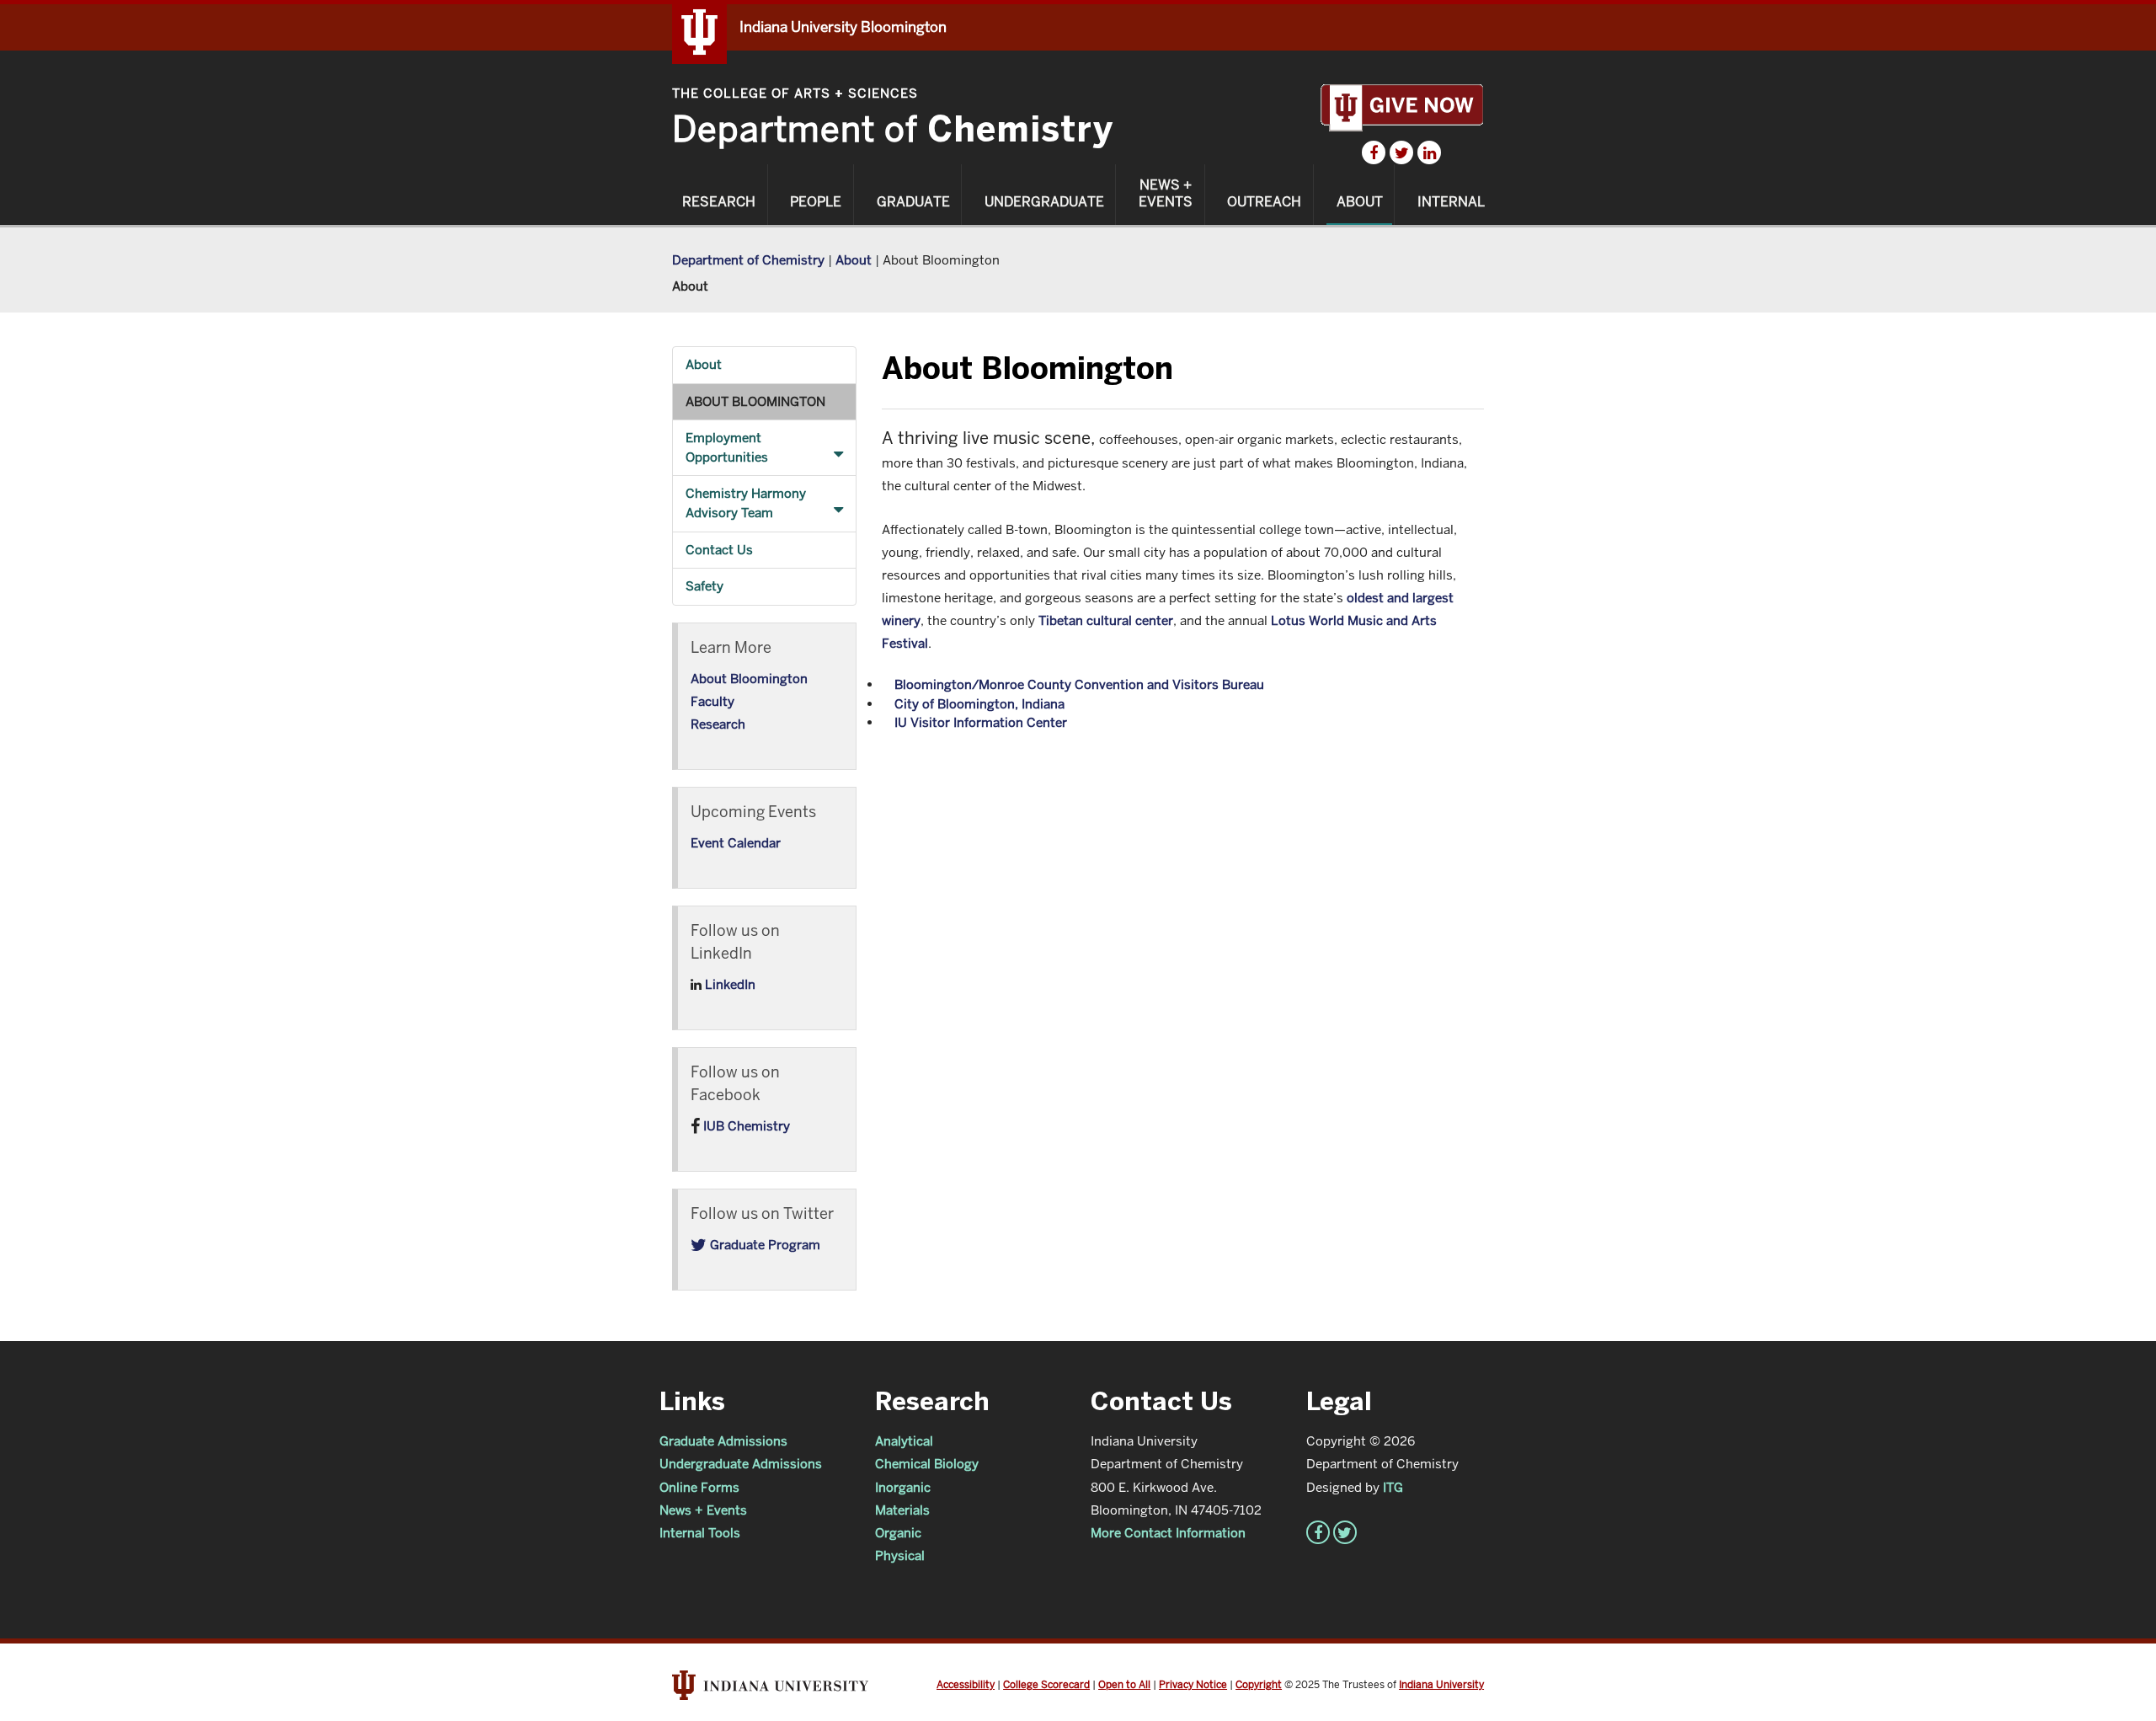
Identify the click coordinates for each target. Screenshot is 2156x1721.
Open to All (1124, 1684)
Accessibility (966, 1684)
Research (719, 202)
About (1360, 202)
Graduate (913, 202)
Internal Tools (700, 1533)
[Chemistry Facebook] (1374, 152)
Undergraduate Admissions (741, 1464)
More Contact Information (1168, 1533)
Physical (900, 1555)
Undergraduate (1044, 202)
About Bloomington (755, 401)
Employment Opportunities (727, 447)
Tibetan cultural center (1106, 620)
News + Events (1166, 194)
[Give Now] (1402, 107)
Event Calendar (736, 843)
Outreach (1264, 202)
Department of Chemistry (748, 260)
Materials (902, 1510)
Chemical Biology (927, 1464)
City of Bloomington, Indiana (979, 704)
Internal (1451, 202)
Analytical (904, 1441)
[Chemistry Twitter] (1401, 152)
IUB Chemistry (745, 1126)
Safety (704, 586)
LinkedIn (728, 984)
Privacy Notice (1193, 1684)
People (816, 202)
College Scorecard (1046, 1684)
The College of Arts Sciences (795, 93)
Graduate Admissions (723, 1441)
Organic (898, 1533)
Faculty (712, 701)
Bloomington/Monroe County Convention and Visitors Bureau (1079, 684)
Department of (893, 129)
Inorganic (903, 1487)
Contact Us (719, 550)
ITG (1393, 1487)
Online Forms (699, 1487)
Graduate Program (763, 1245)
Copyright (1259, 1684)
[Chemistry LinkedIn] (1429, 152)
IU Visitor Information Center (981, 722)
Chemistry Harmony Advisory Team (746, 503)
